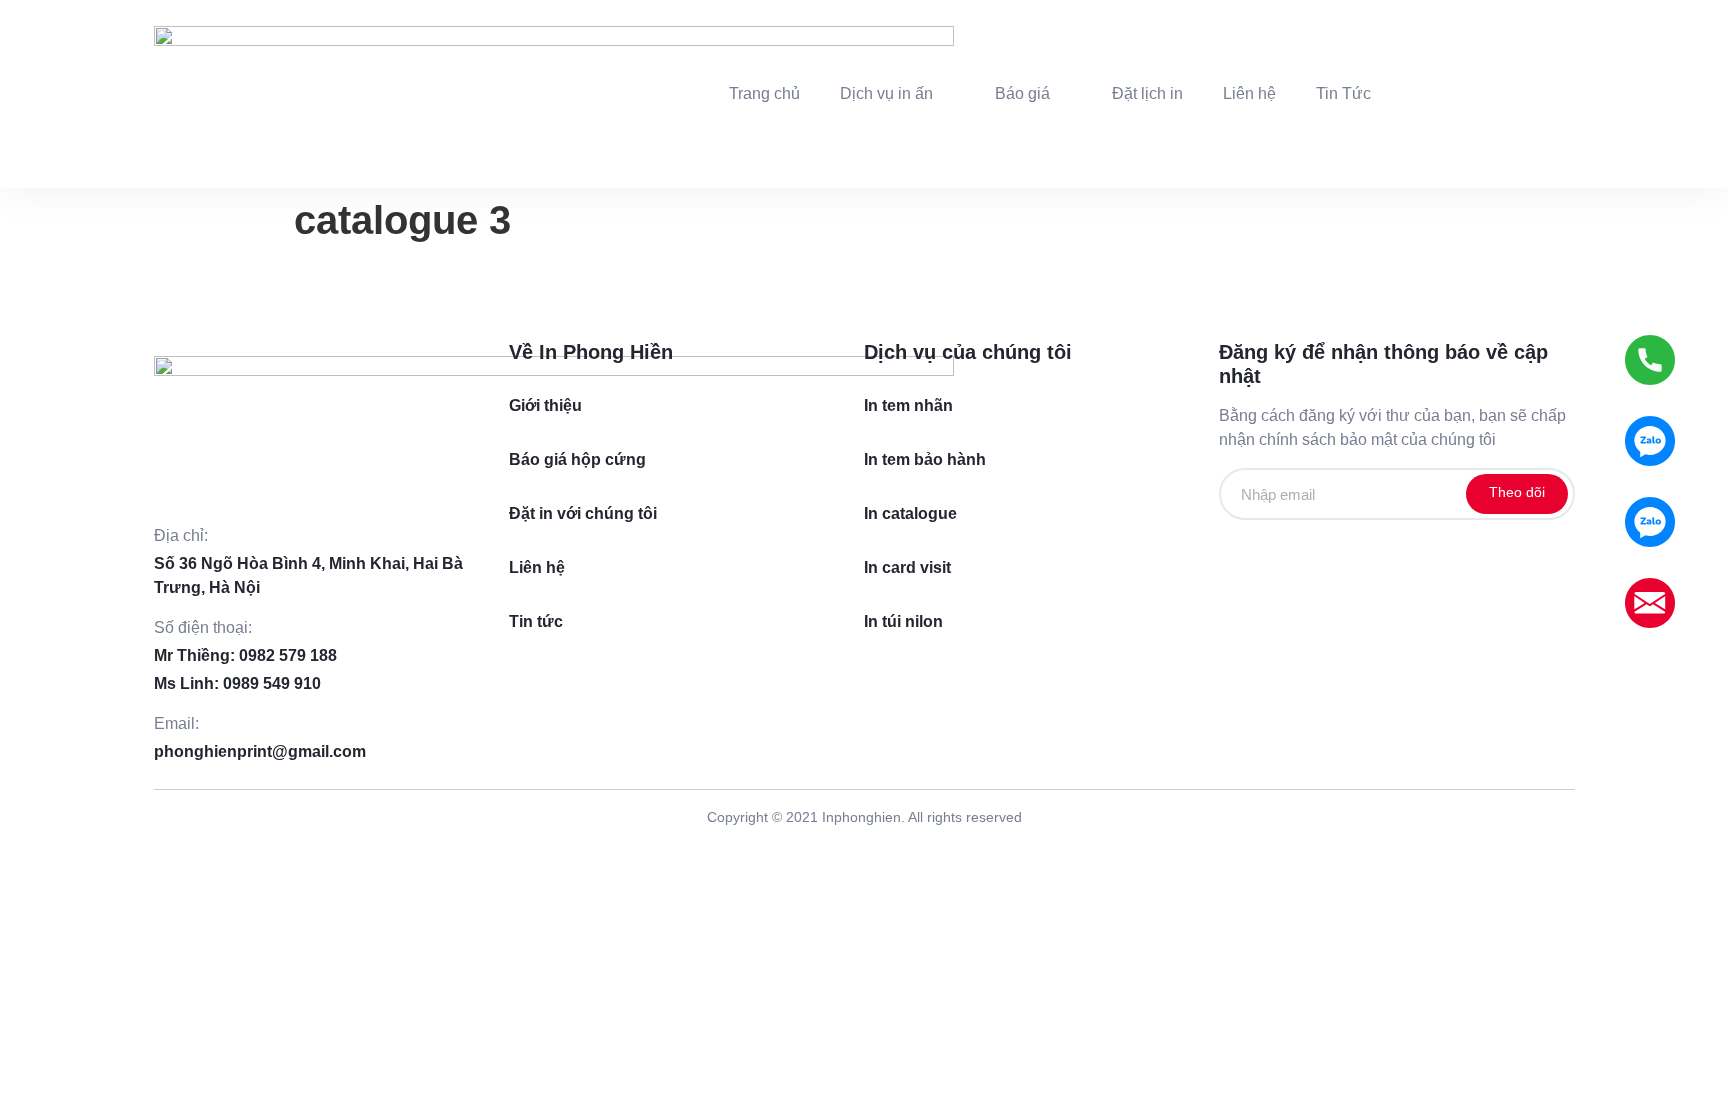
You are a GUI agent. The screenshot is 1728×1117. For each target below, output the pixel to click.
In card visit (907, 567)
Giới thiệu (545, 405)
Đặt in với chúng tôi (583, 513)
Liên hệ (537, 567)
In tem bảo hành (925, 459)
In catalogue (910, 513)
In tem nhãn (908, 405)
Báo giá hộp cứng (577, 459)
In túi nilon (903, 621)
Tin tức (536, 621)
